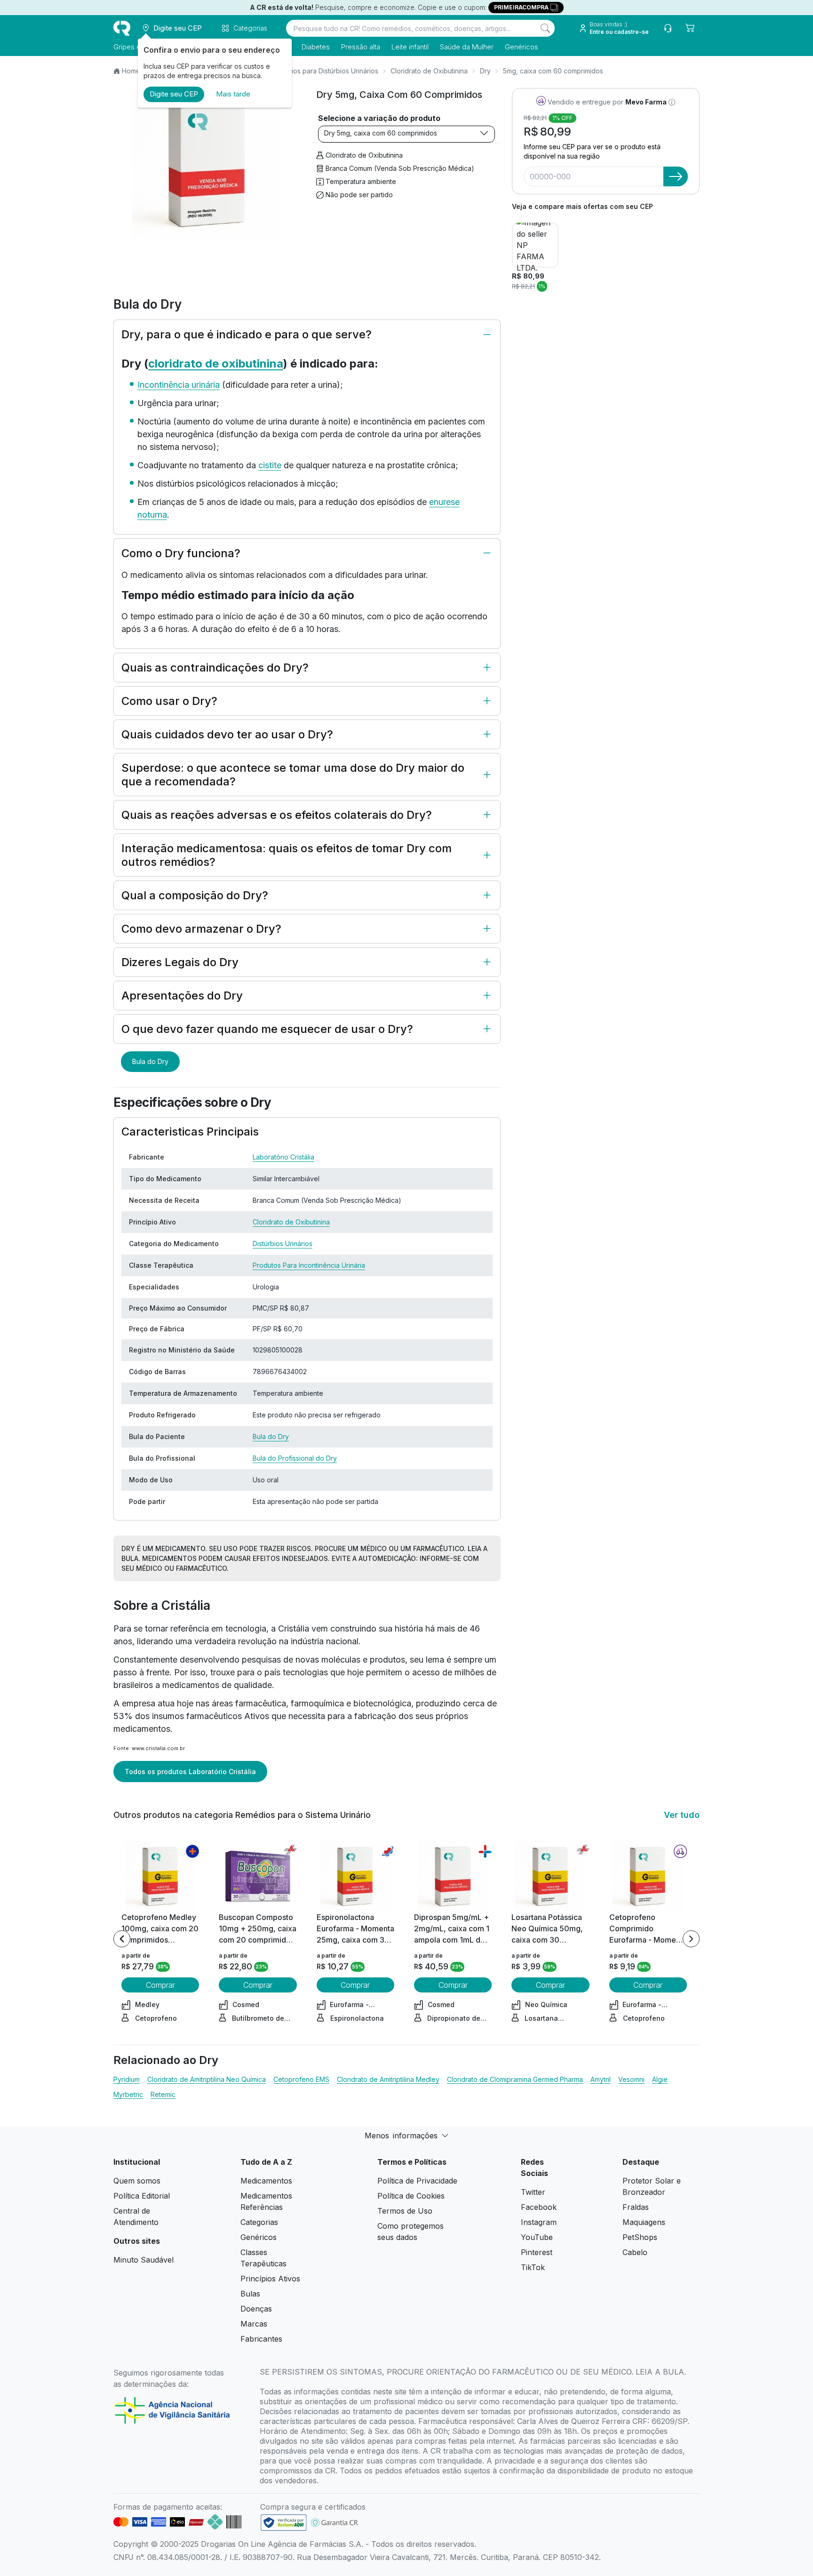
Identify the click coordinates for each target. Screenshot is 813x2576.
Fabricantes (261, 2339)
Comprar (160, 1985)
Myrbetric (128, 2094)
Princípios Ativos (270, 2279)
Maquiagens (644, 2222)
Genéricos (522, 47)
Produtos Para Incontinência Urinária (309, 1265)
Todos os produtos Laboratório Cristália (190, 1772)
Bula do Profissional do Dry (295, 1458)
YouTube (537, 2237)
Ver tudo (682, 1815)
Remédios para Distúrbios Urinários (324, 71)
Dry (485, 71)
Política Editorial (142, 2196)
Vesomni (631, 2079)
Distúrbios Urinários (283, 1244)
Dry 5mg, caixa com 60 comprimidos (381, 133)
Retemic (163, 2094)
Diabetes (316, 47)
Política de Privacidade (417, 2181)
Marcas (254, 2324)
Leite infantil (410, 47)
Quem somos (137, 2181)
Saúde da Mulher (467, 47)
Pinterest (537, 2252)
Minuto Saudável (143, 2260)
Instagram (539, 2222)
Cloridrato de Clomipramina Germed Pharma (515, 2079)
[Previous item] (122, 1939)
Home (131, 71)
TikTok (533, 2267)
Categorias (259, 2222)
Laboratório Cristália (283, 1157)
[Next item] (691, 1939)
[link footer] (284, 2523)
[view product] (160, 1876)
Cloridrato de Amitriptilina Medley (388, 2079)
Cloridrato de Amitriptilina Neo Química (207, 2079)
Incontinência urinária (179, 385)
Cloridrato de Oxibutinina (429, 71)
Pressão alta (361, 47)
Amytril (601, 2079)
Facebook (539, 2207)
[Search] (545, 28)
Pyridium (127, 2079)
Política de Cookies (411, 2196)
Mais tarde (233, 94)
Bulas (250, 2294)
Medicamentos (266, 2181)
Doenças (256, 2309)
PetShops (640, 2237)
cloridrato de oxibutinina (216, 364)
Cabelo (635, 2252)
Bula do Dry (150, 1061)
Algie (660, 2079)
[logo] (122, 28)
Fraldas (636, 2207)
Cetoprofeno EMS (301, 2079)
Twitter (533, 2192)
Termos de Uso (405, 2211)
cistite (270, 465)
